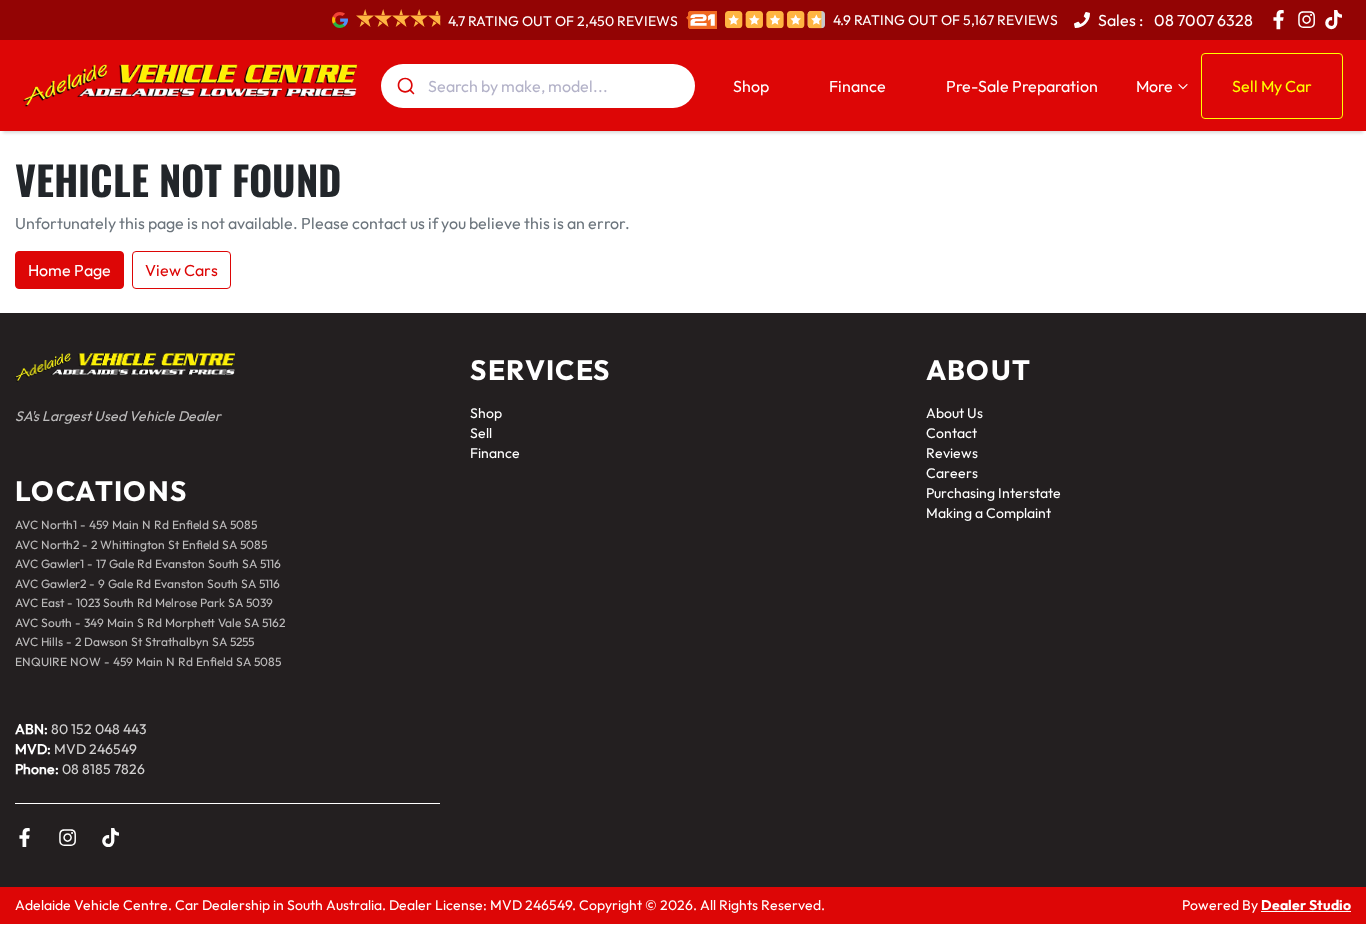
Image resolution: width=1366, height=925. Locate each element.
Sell (481, 433)
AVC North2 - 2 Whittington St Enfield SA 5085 (141, 544)
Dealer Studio (1306, 905)
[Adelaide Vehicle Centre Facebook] (1282, 19)
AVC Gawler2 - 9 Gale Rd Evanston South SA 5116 (147, 583)
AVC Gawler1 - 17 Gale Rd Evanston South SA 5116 (148, 563)
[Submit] (404, 86)
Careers (952, 473)
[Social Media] (1337, 19)
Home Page (69, 270)
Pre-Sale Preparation (1022, 86)
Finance (857, 86)
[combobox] (538, 86)
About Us (954, 413)
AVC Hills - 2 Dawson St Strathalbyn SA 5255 (134, 641)
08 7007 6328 (1202, 20)
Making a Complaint (988, 513)
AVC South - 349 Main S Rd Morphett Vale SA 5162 (150, 622)
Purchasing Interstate (993, 493)
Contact (951, 433)
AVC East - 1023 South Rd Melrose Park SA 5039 (144, 602)
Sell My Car (1272, 86)
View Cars (181, 270)
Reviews (952, 453)
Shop (751, 86)
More (1154, 86)
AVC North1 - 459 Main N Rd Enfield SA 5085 (136, 524)
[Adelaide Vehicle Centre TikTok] (114, 837)
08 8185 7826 (103, 769)
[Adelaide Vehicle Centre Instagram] (1310, 19)
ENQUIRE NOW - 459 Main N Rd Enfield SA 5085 (148, 661)
